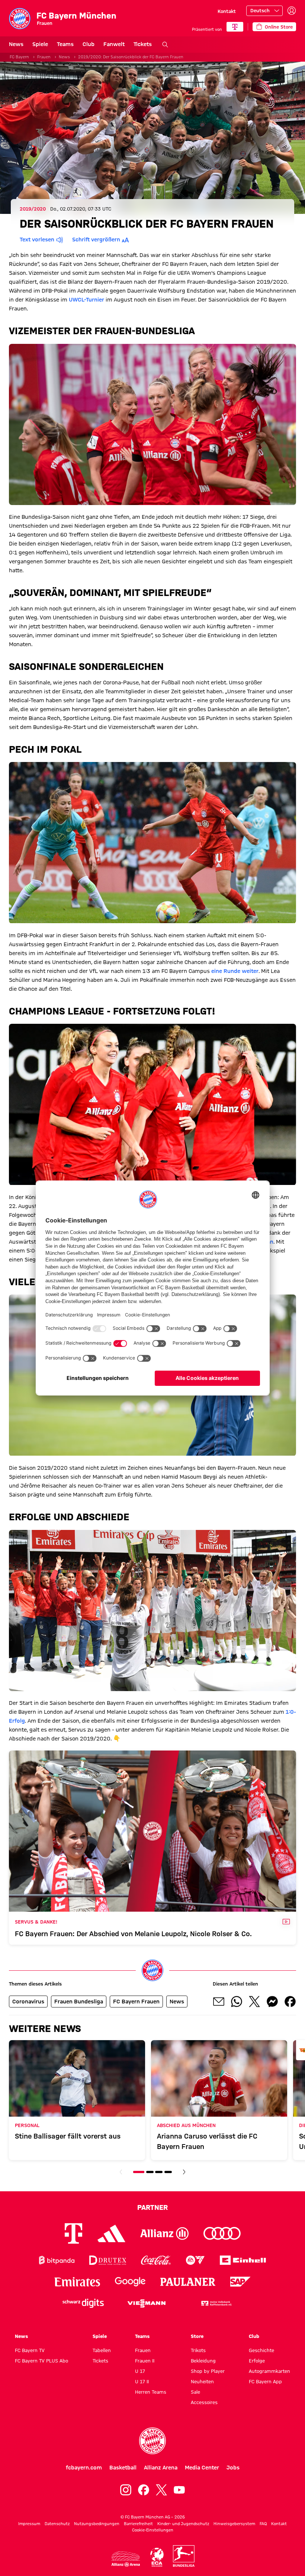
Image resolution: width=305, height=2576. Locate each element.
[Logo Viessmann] (147, 2303)
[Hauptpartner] (235, 27)
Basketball (123, 2468)
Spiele (40, 44)
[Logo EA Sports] (195, 2260)
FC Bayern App (265, 2381)
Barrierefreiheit (138, 2524)
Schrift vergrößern (96, 240)
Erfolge (257, 2361)
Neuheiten (202, 2381)
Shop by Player (208, 2371)
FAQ (263, 2524)
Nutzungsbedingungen (97, 2524)
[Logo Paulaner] (188, 2282)
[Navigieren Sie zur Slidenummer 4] (168, 2172)
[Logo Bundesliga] (184, 2556)
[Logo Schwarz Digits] (83, 2303)
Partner (152, 2207)
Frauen (44, 57)
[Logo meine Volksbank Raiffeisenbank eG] (216, 2303)
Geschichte (261, 2350)
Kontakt (227, 11)
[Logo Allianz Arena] (126, 2559)
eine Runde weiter (235, 971)
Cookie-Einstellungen (153, 2530)
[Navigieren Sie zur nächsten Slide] (184, 2172)
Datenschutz (57, 2524)
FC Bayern (19, 57)
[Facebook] (144, 2490)
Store (197, 2336)
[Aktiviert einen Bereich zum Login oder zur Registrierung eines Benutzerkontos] (292, 11)
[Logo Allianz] (164, 2233)
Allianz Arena (161, 2468)
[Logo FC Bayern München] (152, 2441)
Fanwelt (114, 44)
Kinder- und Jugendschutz (183, 2524)
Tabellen (102, 2350)
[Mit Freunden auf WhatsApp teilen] (237, 2002)
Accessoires (204, 2402)
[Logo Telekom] (73, 2233)
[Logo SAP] (241, 2282)
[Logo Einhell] (243, 2260)
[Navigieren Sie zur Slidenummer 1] (139, 2172)
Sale (195, 2392)
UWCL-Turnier (86, 300)
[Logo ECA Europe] (157, 2557)
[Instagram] (126, 2490)
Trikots (198, 2350)
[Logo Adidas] (111, 2234)
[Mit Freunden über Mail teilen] (219, 2002)
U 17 (140, 2371)
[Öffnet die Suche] (165, 45)
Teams (65, 44)
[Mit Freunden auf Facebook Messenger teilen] (272, 2002)
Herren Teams (151, 2392)
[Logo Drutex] (108, 2260)
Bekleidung (203, 2361)
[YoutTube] (179, 2490)
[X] (161, 2490)
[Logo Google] (130, 2282)
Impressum (29, 2524)
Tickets (143, 44)
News (16, 44)
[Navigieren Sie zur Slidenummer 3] (159, 2172)
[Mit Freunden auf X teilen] (254, 2002)
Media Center (202, 2468)
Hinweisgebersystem (234, 2524)
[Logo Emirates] (77, 2282)
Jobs (233, 2468)
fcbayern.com (84, 2468)
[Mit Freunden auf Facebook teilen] (290, 2002)
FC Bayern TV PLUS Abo (41, 2361)
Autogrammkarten (269, 2371)
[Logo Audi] (222, 2233)
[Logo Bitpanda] (57, 2260)
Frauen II (145, 2361)
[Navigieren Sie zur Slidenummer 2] (150, 2172)
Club (89, 44)
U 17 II (142, 2381)
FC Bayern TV (30, 2350)
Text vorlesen (37, 240)
